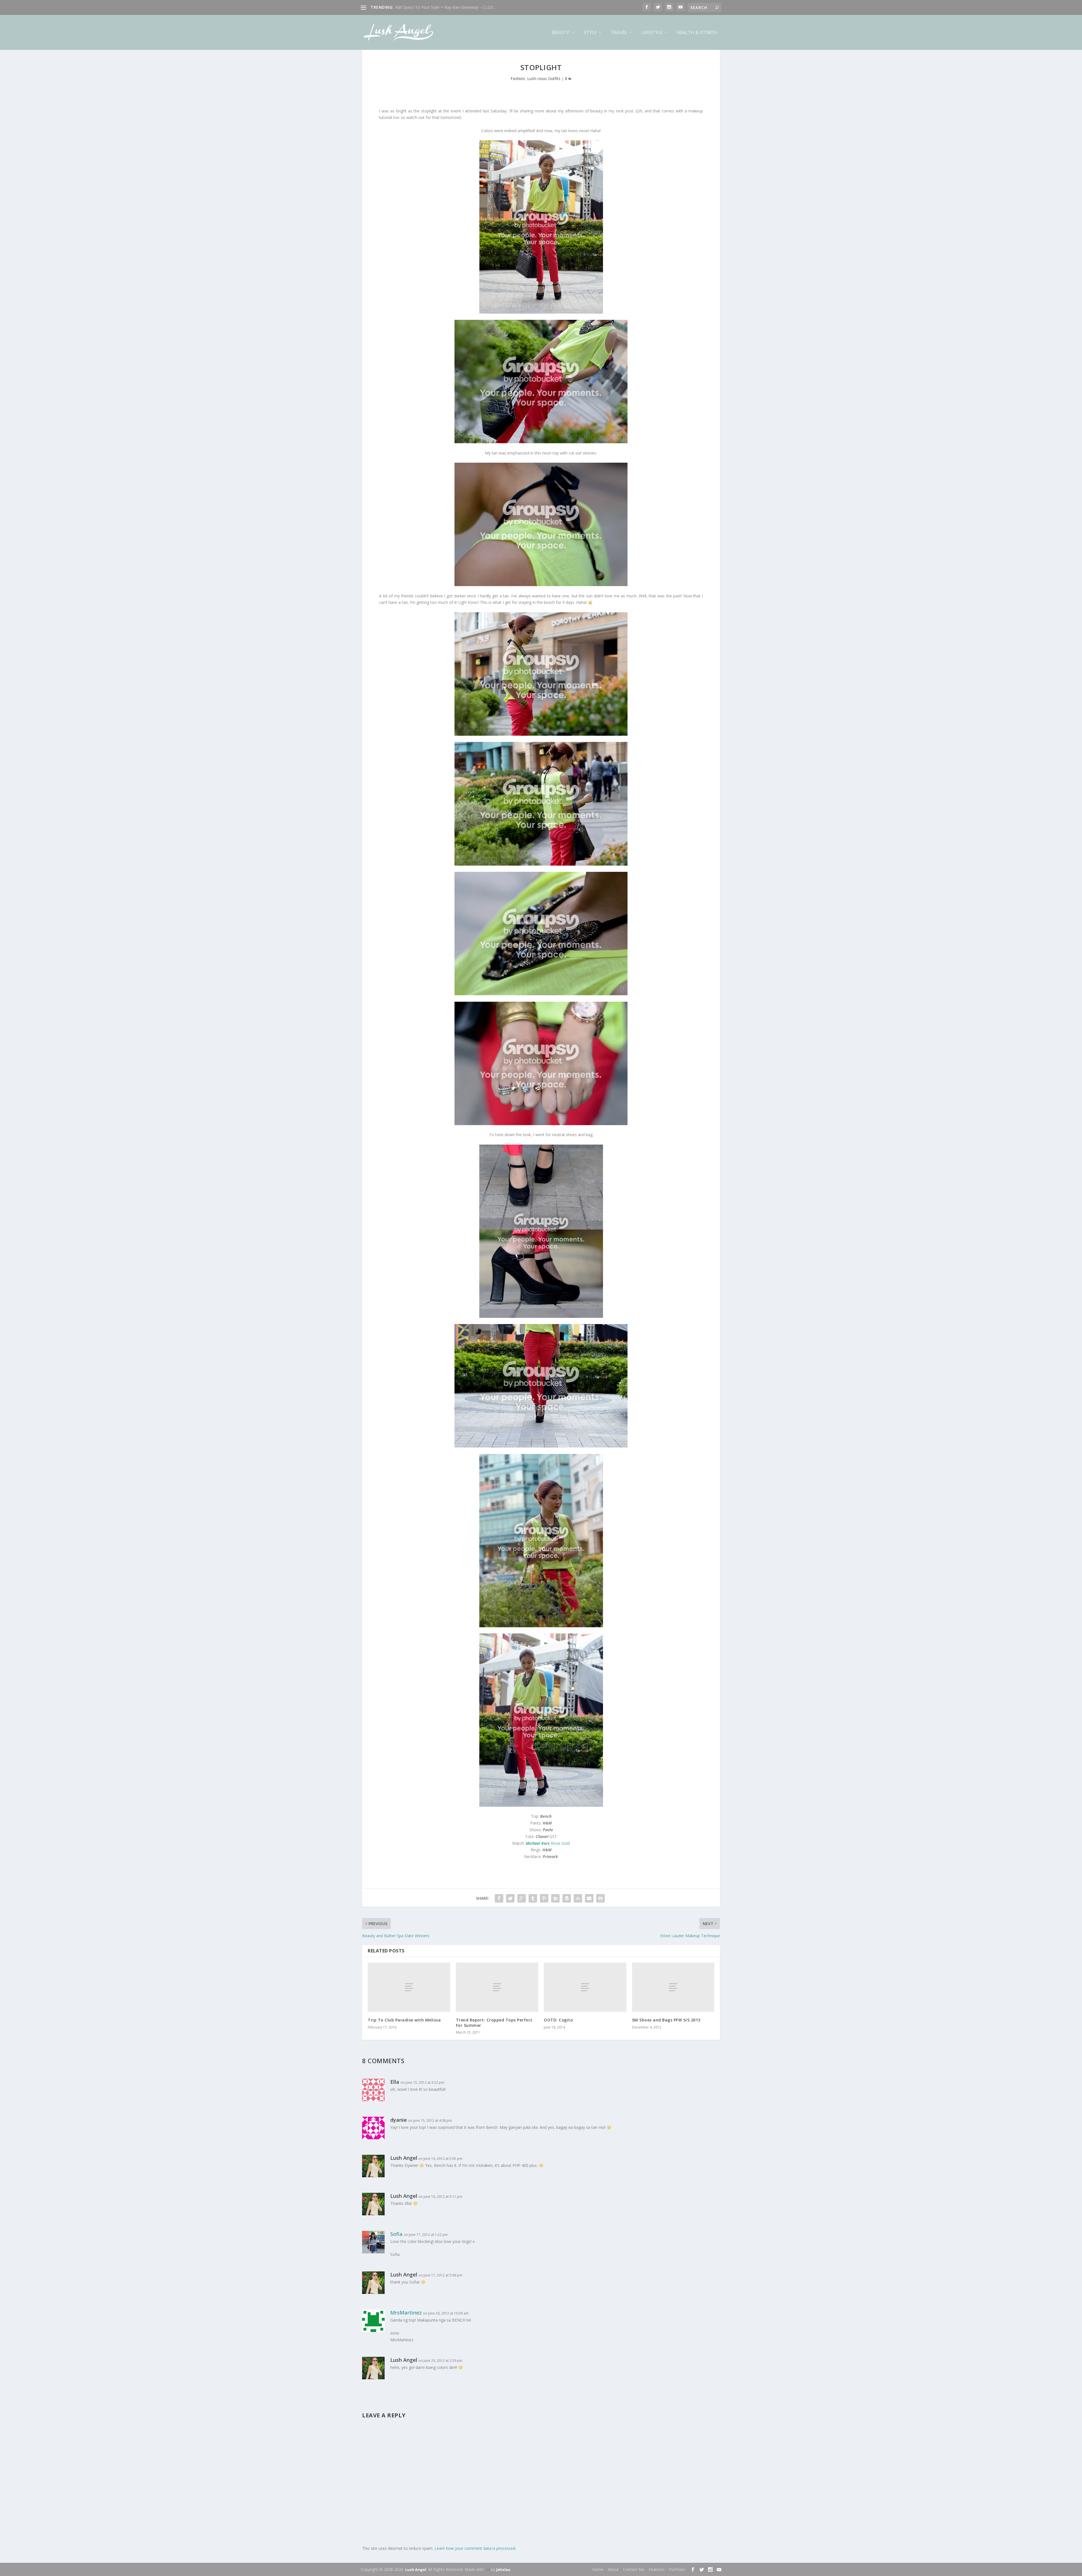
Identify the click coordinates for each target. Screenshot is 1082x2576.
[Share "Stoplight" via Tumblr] (533, 1898)
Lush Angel (416, 2570)
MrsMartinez (406, 2313)
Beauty (561, 33)
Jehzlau (503, 2570)
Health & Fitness (697, 33)
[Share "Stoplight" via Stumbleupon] (578, 1898)
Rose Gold (548, 1843)
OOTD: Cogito (558, 2020)
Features (657, 2569)
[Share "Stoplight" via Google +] (522, 1898)
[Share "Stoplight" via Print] (600, 1898)
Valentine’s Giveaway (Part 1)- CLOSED (430, 7)
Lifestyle (652, 33)
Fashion (518, 78)
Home (598, 2569)
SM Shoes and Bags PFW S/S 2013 (666, 2020)
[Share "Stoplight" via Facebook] (499, 1898)
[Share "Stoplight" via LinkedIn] (555, 1898)
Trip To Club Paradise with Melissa (404, 2020)
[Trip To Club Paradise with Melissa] (409, 1987)
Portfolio (677, 2569)
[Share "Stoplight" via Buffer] (567, 1898)
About (613, 2569)
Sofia (396, 2234)
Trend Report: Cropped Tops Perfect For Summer (494, 2022)
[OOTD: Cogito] (585, 1987)
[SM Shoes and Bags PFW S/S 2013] (673, 1987)
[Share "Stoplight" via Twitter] (510, 1898)
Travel (619, 33)
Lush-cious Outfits (544, 78)
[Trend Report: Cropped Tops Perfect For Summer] (497, 1987)
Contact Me (634, 2569)
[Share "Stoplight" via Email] (589, 1898)
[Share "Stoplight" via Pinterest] (544, 1898)
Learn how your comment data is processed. (475, 2548)
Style (590, 33)
